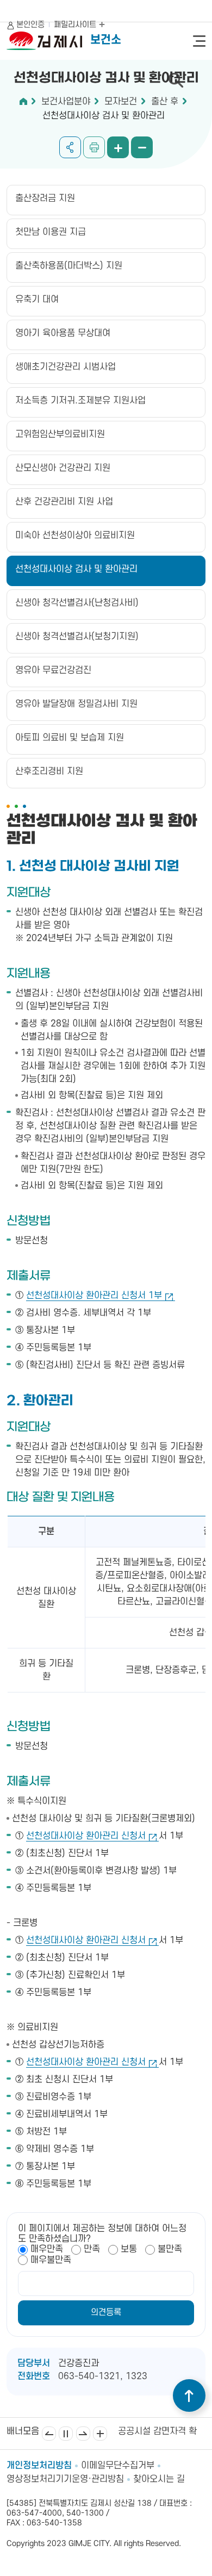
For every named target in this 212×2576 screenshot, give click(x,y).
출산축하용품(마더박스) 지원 (69, 266)
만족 (92, 2249)
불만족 (170, 2249)
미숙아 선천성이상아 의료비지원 (75, 536)
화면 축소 (142, 147)
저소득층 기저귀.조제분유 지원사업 (80, 401)
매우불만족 (51, 2260)
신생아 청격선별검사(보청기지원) (77, 637)
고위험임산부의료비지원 (60, 434)
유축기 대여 (37, 300)
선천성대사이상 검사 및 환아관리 (104, 116)
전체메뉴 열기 (199, 41)
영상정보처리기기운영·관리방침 (65, 2479)
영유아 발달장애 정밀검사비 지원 (76, 704)
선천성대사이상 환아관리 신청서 (86, 1836)
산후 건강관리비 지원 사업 (64, 502)
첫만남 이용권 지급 (51, 232)
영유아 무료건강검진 (53, 670)
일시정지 (66, 2434)
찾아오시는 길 (159, 2479)
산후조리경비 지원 (49, 771)
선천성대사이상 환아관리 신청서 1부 (94, 1296)
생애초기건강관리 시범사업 (66, 367)
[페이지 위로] (189, 2395)
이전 (49, 2434)
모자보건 (121, 102)
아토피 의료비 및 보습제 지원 (70, 738)
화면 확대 (118, 147)
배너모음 (100, 2434)
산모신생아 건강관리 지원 (63, 468)
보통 (129, 2249)
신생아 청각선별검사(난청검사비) (77, 603)
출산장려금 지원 (45, 198)
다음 (83, 2434)
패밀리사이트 (76, 25)
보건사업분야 (66, 102)
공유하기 (70, 147)
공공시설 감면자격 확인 (161, 2431)
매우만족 (47, 2249)
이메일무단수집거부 (118, 2466)
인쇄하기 (94, 147)
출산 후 (165, 102)
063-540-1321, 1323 (103, 2376)
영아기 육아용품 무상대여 (63, 333)
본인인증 (30, 25)
